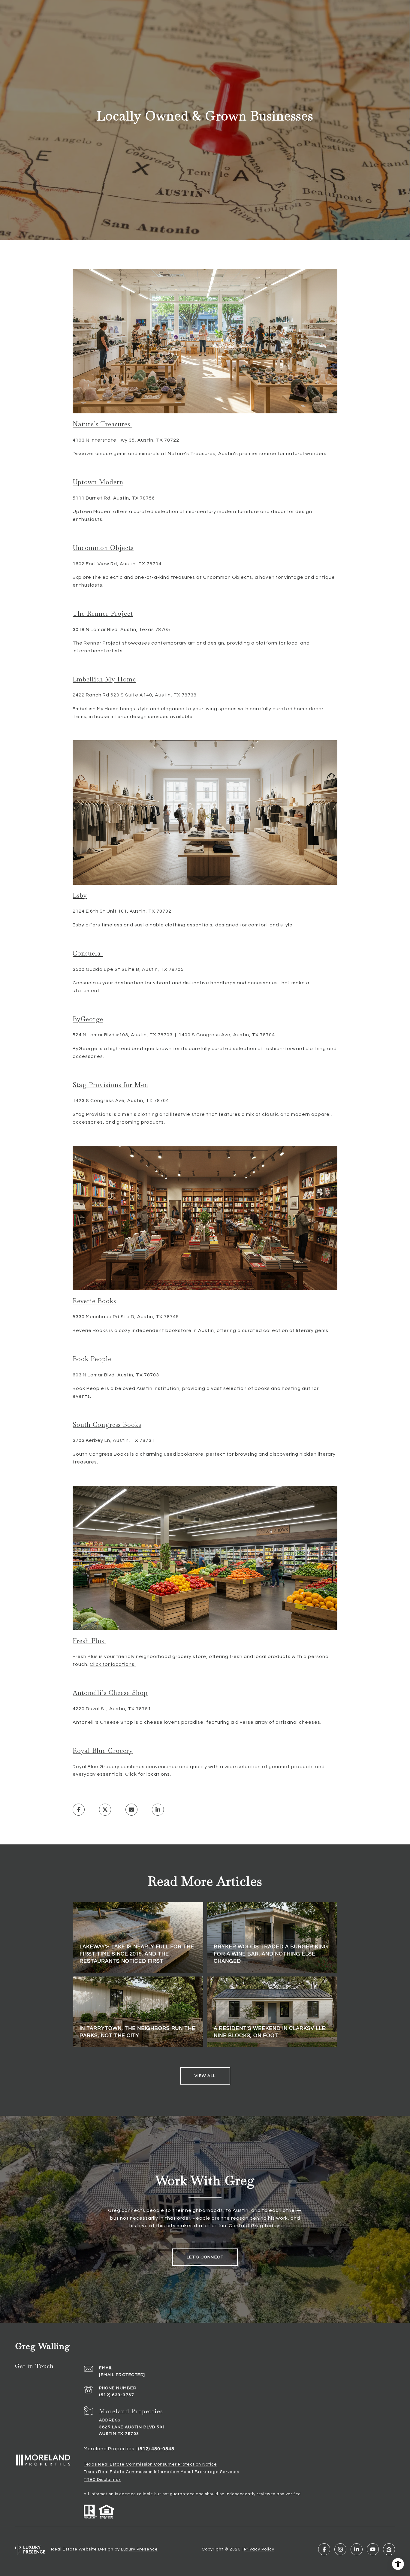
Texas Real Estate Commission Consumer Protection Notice (150, 2464)
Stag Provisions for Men (110, 1085)
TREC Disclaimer (102, 2480)
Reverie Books (94, 1301)
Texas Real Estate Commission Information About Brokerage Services (161, 2472)
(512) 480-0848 (156, 2449)
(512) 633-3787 (117, 2395)
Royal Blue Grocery (103, 1751)
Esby (80, 895)
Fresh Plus (89, 1641)
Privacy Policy (259, 2549)
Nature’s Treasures (102, 424)
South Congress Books (107, 1425)
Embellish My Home (104, 679)
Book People (92, 1359)
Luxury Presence (139, 2549)
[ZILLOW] (389, 2549)
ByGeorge (88, 1019)
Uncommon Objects (103, 548)
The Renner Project (103, 613)
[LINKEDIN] (357, 2549)
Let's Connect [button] (205, 2257)
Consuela (88, 953)
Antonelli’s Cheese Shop (110, 1693)
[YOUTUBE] (373, 2549)
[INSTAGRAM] (340, 2549)
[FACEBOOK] (324, 2549)
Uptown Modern (98, 482)
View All (205, 2076)
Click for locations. (113, 1664)
